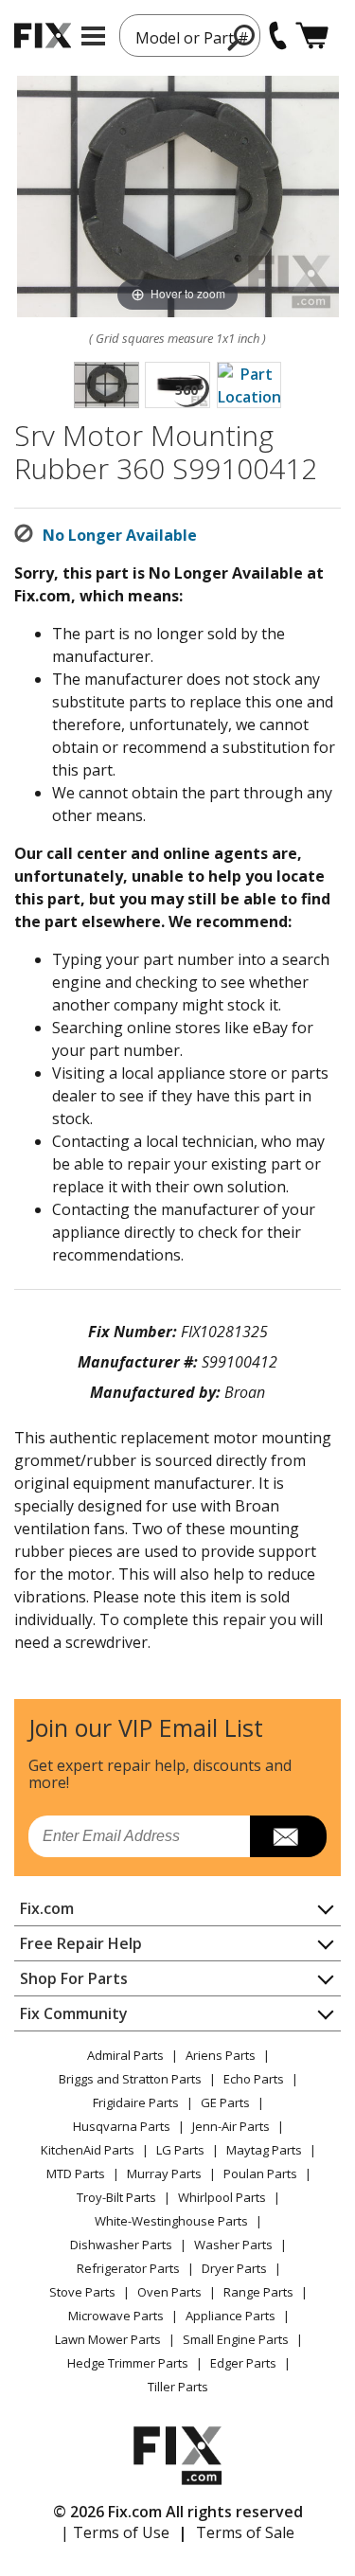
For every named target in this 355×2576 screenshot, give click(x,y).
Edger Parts (243, 2363)
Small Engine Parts (236, 2339)
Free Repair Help (81, 1943)
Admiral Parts (125, 2055)
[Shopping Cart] (312, 36)
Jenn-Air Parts (231, 2126)
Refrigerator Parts (128, 2268)
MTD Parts (76, 2173)
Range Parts (258, 2292)
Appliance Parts (231, 2316)
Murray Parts (164, 2173)
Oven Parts (169, 2292)
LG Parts (180, 2150)
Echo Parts (254, 2079)
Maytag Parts (264, 2150)
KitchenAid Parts (88, 2150)
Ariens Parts (221, 2055)
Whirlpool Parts (222, 2197)
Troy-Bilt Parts (116, 2197)
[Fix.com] (43, 36)
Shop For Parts (74, 1978)
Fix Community (74, 2013)
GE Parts (225, 2102)
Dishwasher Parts (121, 2245)
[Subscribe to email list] (288, 1836)
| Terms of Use (115, 2532)
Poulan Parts (260, 2173)
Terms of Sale (245, 2532)
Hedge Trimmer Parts (128, 2363)
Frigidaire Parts (136, 2102)
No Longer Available (120, 535)
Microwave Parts (116, 2316)
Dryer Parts (234, 2268)
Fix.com (47, 1908)
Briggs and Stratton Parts (130, 2079)
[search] (242, 37)
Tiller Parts (178, 2387)
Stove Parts (82, 2292)
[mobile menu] (93, 36)
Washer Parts (233, 2245)
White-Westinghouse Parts (171, 2221)
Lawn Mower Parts (108, 2339)
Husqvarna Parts (122, 2126)
